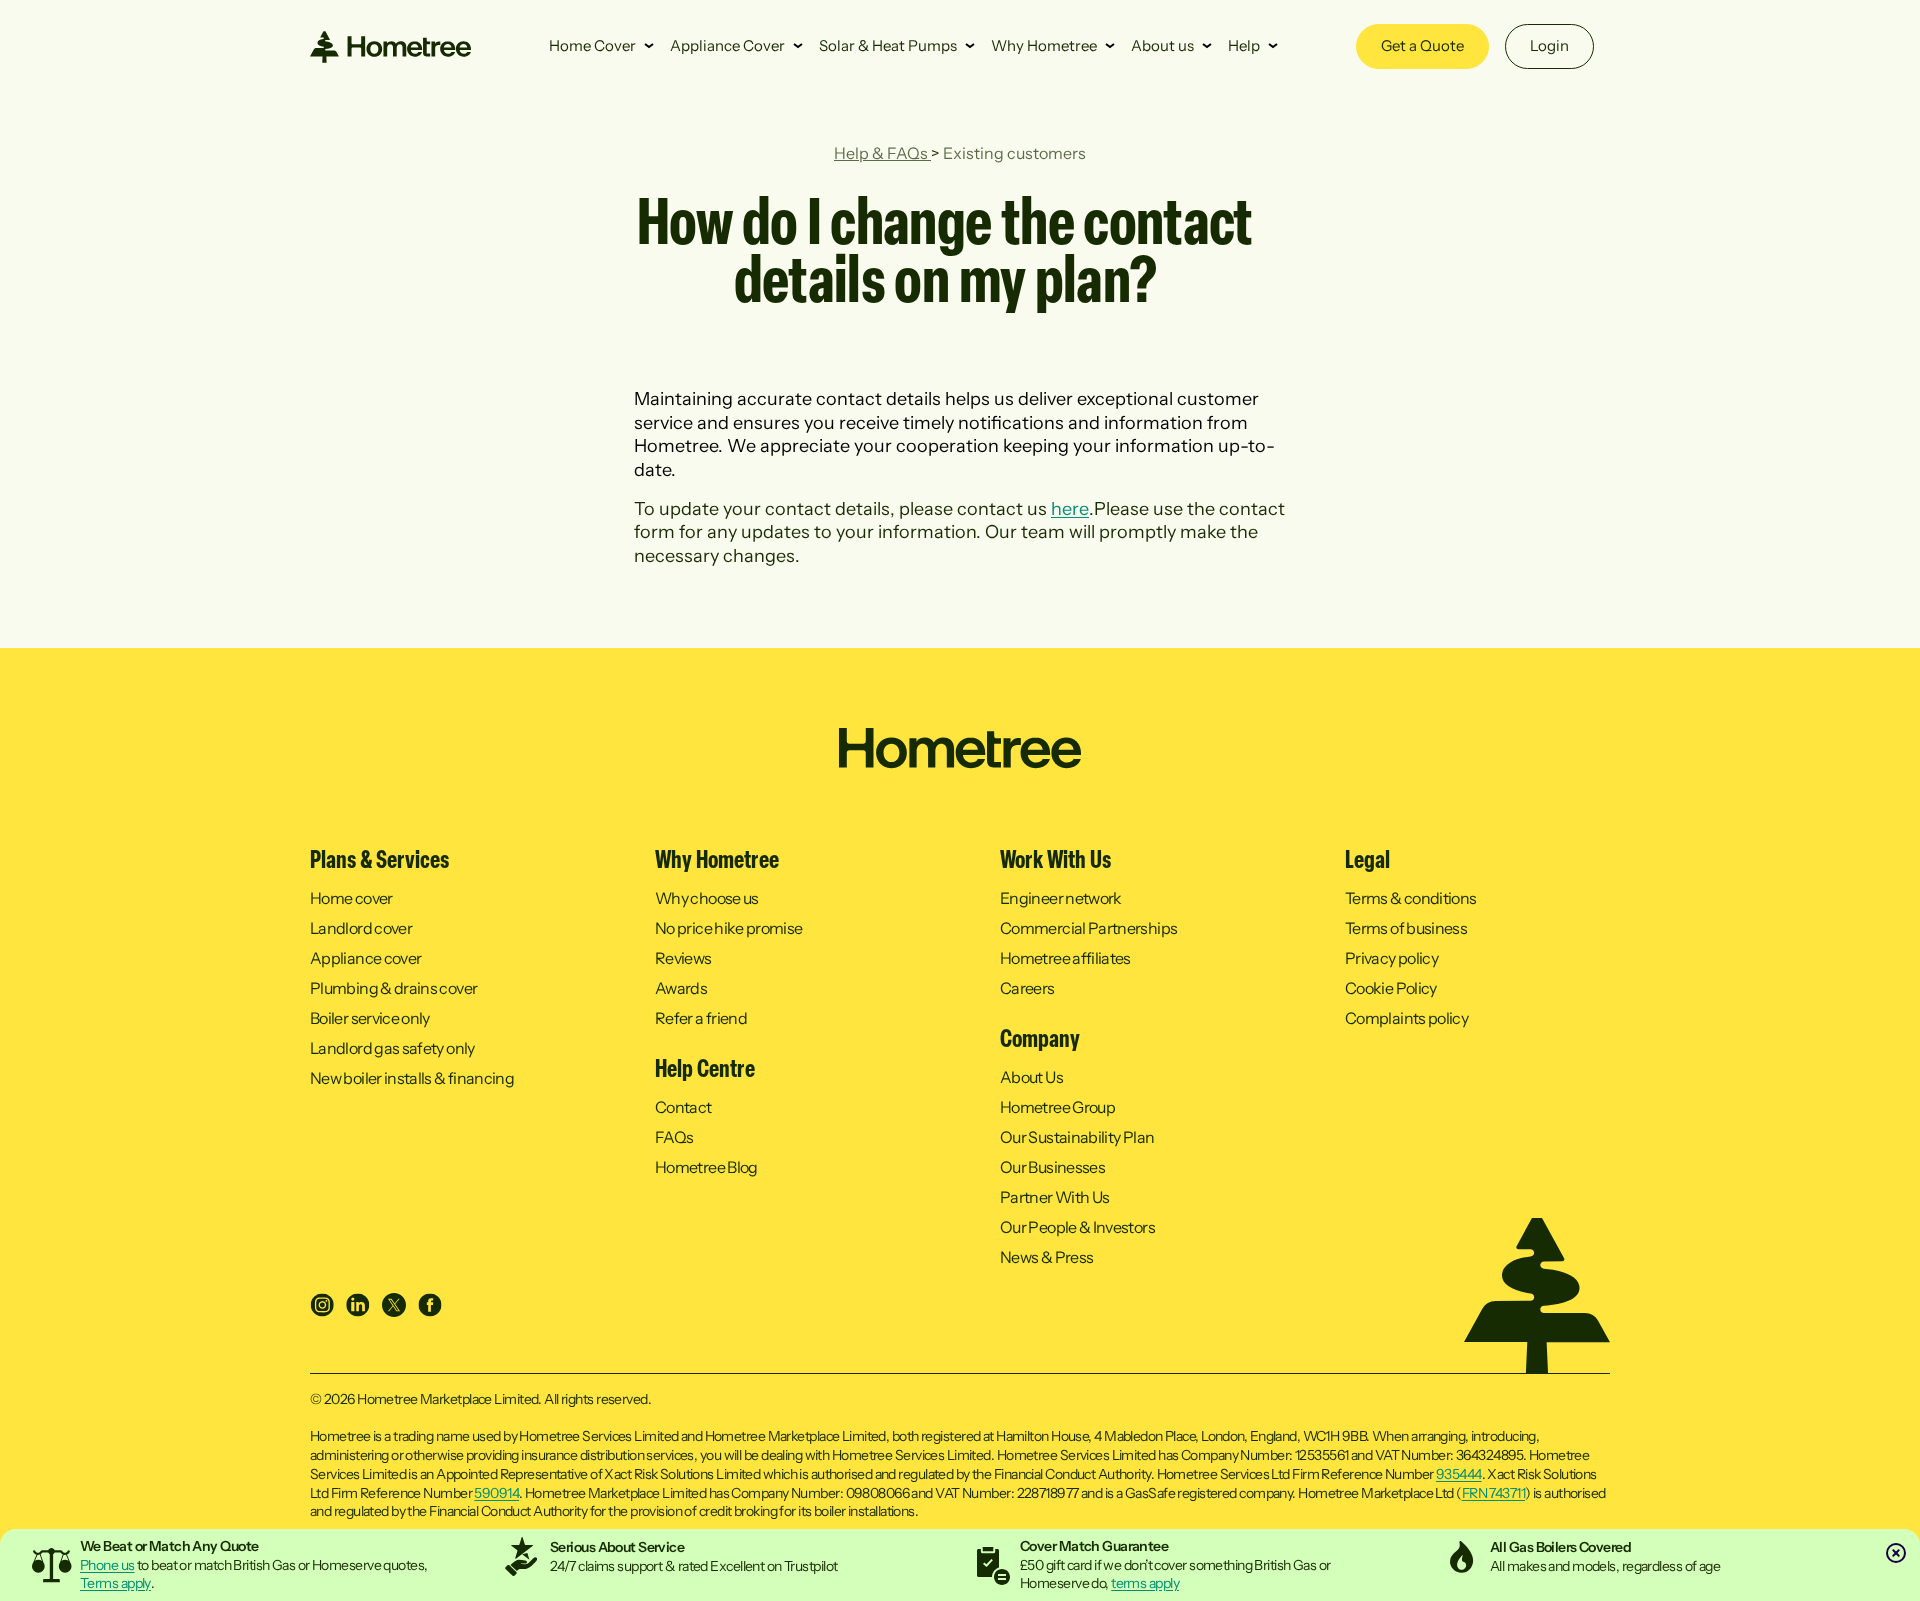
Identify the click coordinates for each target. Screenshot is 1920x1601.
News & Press (1046, 1257)
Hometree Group (1057, 1107)
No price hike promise (729, 928)
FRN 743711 (1493, 1493)
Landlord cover (361, 928)
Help (1244, 45)
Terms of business (1406, 928)
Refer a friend (701, 1018)
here (1070, 509)
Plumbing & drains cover (393, 988)
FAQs (674, 1137)
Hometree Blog (706, 1167)
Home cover (351, 898)
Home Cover (592, 45)
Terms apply (115, 1583)
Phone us (107, 1565)
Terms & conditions (1410, 898)
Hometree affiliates (1065, 958)
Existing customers (1014, 153)
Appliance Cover (727, 45)
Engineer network (1061, 898)
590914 (496, 1493)
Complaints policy (1406, 1018)
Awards (681, 988)
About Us (1031, 1077)
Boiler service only (370, 1018)
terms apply (1145, 1583)
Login (1549, 45)
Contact (683, 1107)
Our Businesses (1052, 1167)
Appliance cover (365, 958)
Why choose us (707, 898)
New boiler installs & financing (412, 1078)
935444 (1459, 1474)
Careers (1027, 988)
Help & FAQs (882, 153)
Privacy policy (1391, 958)
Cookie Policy (1391, 988)
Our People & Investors (1077, 1227)
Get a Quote (1422, 45)
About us (1162, 45)
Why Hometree (1044, 45)
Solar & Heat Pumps (888, 45)
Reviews (683, 958)
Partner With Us (1054, 1197)
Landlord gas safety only (392, 1048)
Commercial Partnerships (1088, 928)
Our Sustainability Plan (1077, 1137)
